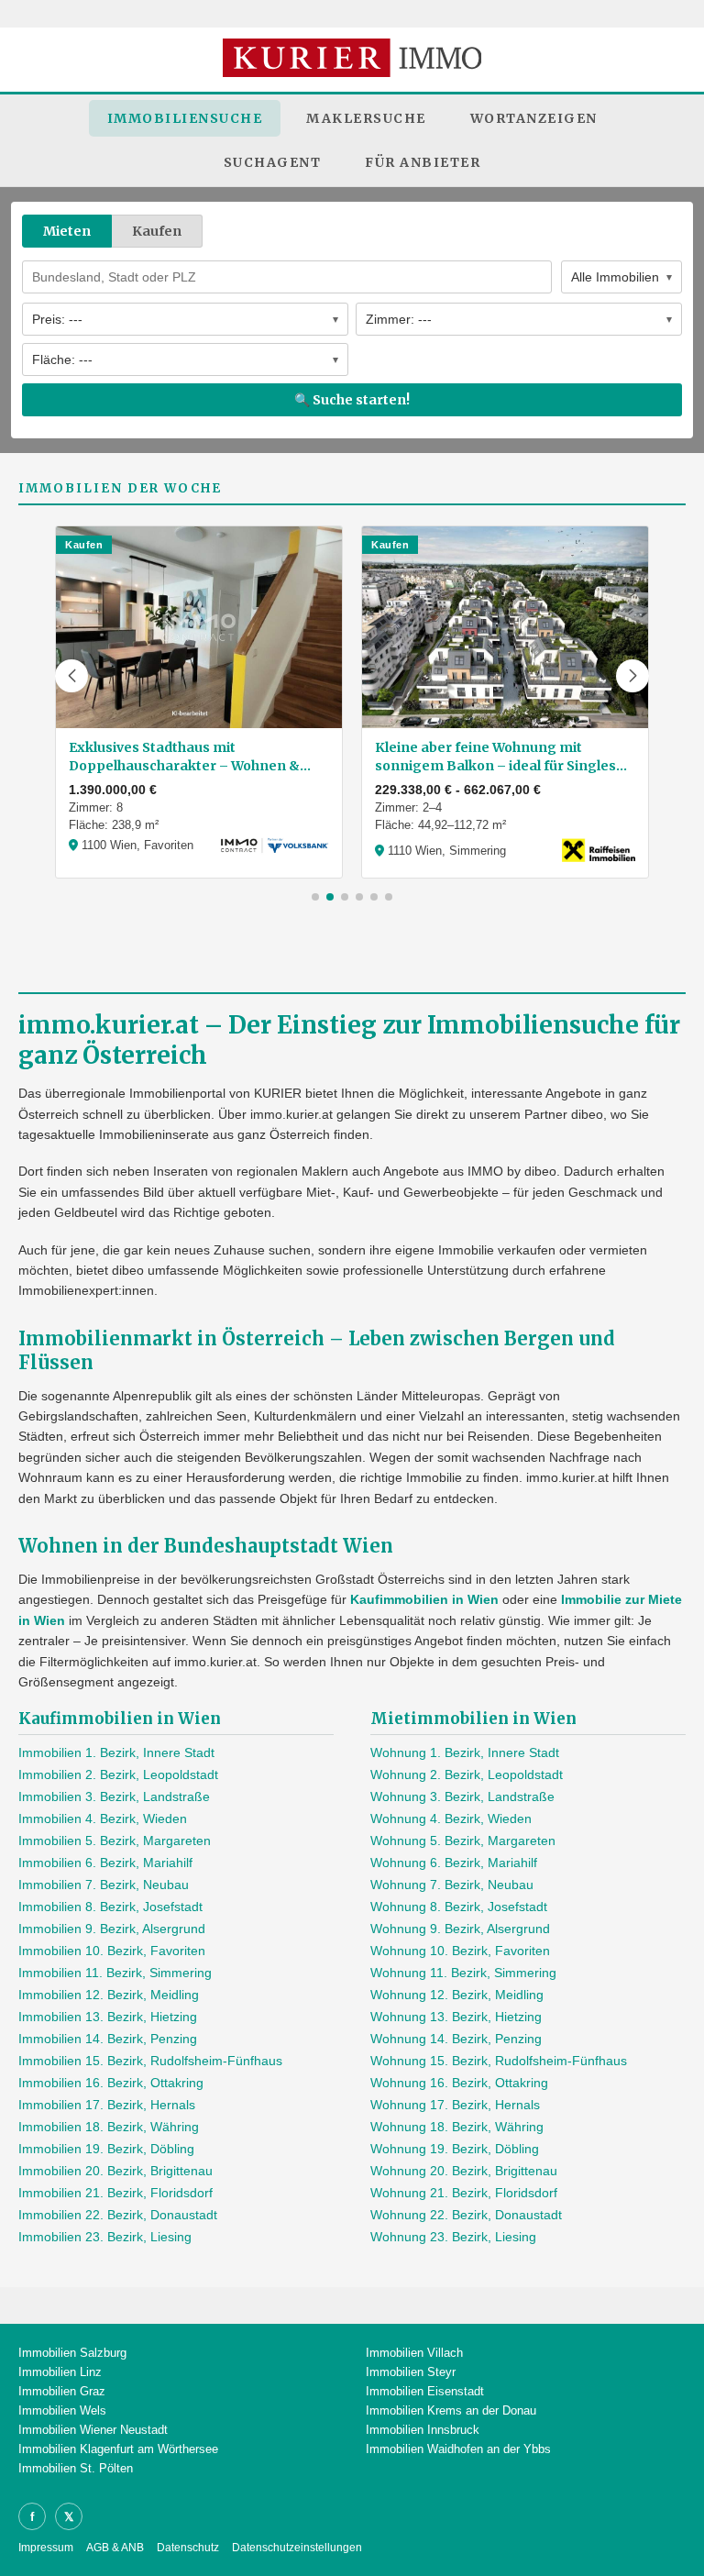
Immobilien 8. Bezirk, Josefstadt (110, 1907)
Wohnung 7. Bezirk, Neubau (452, 1885)
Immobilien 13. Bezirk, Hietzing (108, 2017)
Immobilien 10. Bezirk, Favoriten (112, 1951)
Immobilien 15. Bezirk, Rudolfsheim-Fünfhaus (150, 2061)
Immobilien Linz (60, 2372)
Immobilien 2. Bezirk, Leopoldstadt (118, 1774)
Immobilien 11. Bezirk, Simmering (115, 1973)
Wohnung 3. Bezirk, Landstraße (462, 1797)
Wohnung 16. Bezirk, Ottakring (459, 2083)
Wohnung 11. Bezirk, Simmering (463, 1973)
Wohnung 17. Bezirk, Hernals (455, 2105)
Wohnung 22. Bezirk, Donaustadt (466, 2215)
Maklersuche (366, 118)
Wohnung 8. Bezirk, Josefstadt (459, 1907)
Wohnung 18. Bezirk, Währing (457, 2127)
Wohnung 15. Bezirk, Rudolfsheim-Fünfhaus (499, 2061)
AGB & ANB (115, 2548)
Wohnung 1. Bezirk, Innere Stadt (465, 1752)
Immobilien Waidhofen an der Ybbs (458, 2449)
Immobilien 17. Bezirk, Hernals (107, 2105)
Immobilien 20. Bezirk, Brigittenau (115, 2171)
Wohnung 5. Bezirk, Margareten (463, 1841)
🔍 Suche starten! (352, 400)
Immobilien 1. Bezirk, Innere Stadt (116, 1752)
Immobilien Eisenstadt (425, 2391)
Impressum (46, 2548)
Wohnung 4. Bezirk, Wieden (451, 1819)
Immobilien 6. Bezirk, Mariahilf (105, 1863)
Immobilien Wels (62, 2410)
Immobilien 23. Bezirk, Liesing (105, 2237)
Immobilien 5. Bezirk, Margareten (115, 1841)
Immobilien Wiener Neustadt (93, 2430)
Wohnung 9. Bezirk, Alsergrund (460, 1929)
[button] (71, 676)
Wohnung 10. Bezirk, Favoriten (460, 1951)
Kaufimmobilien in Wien (424, 1599)
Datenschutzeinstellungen (297, 2548)
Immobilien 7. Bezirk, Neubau (104, 1885)
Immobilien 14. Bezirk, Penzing (108, 2039)
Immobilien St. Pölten (76, 2468)
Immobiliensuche (185, 118)
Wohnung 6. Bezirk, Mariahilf (454, 1863)
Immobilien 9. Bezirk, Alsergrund (112, 1929)
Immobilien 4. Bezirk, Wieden (103, 1819)
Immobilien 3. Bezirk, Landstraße (114, 1797)
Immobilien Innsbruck (423, 2430)
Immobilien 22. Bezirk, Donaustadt (118, 2215)
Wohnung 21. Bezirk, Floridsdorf (464, 2193)
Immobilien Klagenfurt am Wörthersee (118, 2449)
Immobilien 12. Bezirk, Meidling (109, 1995)
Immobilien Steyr (411, 2372)
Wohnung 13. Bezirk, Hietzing (456, 2017)
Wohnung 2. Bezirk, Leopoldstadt (467, 1774)
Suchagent (273, 162)
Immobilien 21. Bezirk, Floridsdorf (115, 2193)
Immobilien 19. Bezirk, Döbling (106, 2149)
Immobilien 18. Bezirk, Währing (109, 2127)
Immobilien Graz (62, 2391)
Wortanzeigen (534, 118)
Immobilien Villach (414, 2353)
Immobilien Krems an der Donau (451, 2410)
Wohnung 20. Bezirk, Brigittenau (464, 2171)
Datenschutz (188, 2548)
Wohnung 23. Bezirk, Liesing (453, 2237)
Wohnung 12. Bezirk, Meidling (457, 1995)
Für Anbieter (423, 162)
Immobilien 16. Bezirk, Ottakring (111, 2083)
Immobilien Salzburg (72, 2353)
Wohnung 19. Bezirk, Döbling (455, 2149)
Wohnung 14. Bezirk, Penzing (456, 2039)
